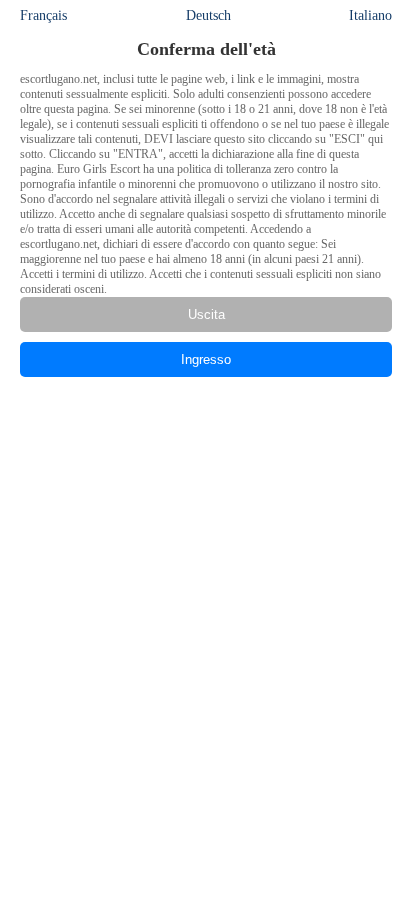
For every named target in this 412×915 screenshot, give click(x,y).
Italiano (370, 15)
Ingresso (206, 359)
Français (43, 15)
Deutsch (208, 15)
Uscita (206, 314)
